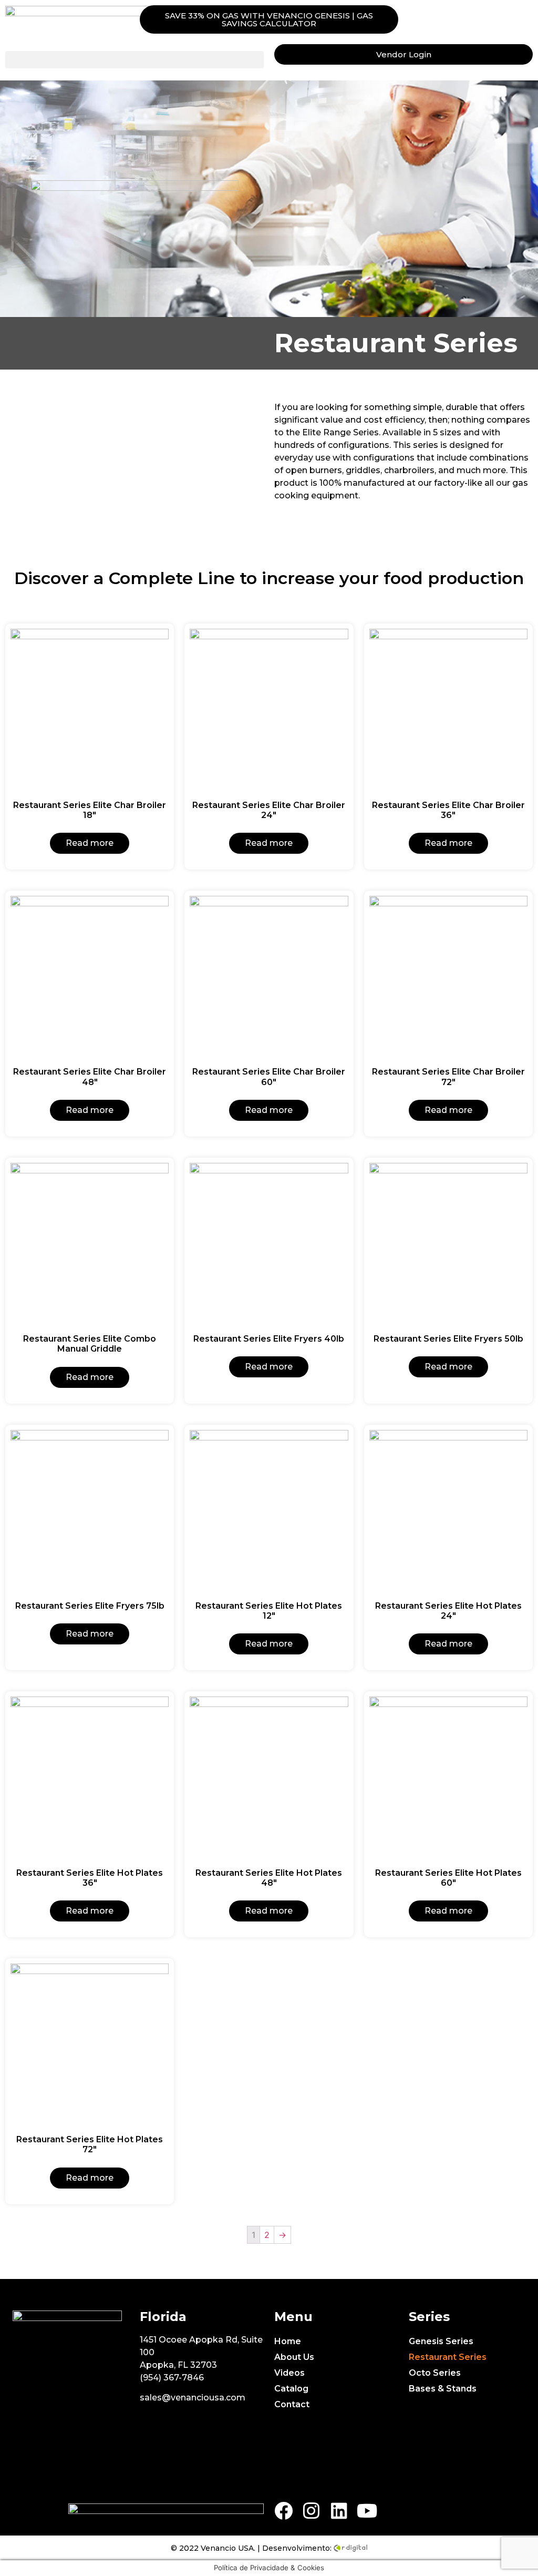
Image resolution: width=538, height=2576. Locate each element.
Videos (289, 2373)
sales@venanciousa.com (193, 2398)
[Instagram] (311, 2511)
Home (288, 2341)
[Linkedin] (339, 2511)
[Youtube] (367, 2511)
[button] (269, 19)
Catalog (291, 2389)
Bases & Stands (443, 2389)
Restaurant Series (448, 2357)
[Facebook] (283, 2511)
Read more (90, 843)
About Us (294, 2357)
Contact (292, 2404)
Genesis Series (441, 2341)
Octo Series (435, 2373)
